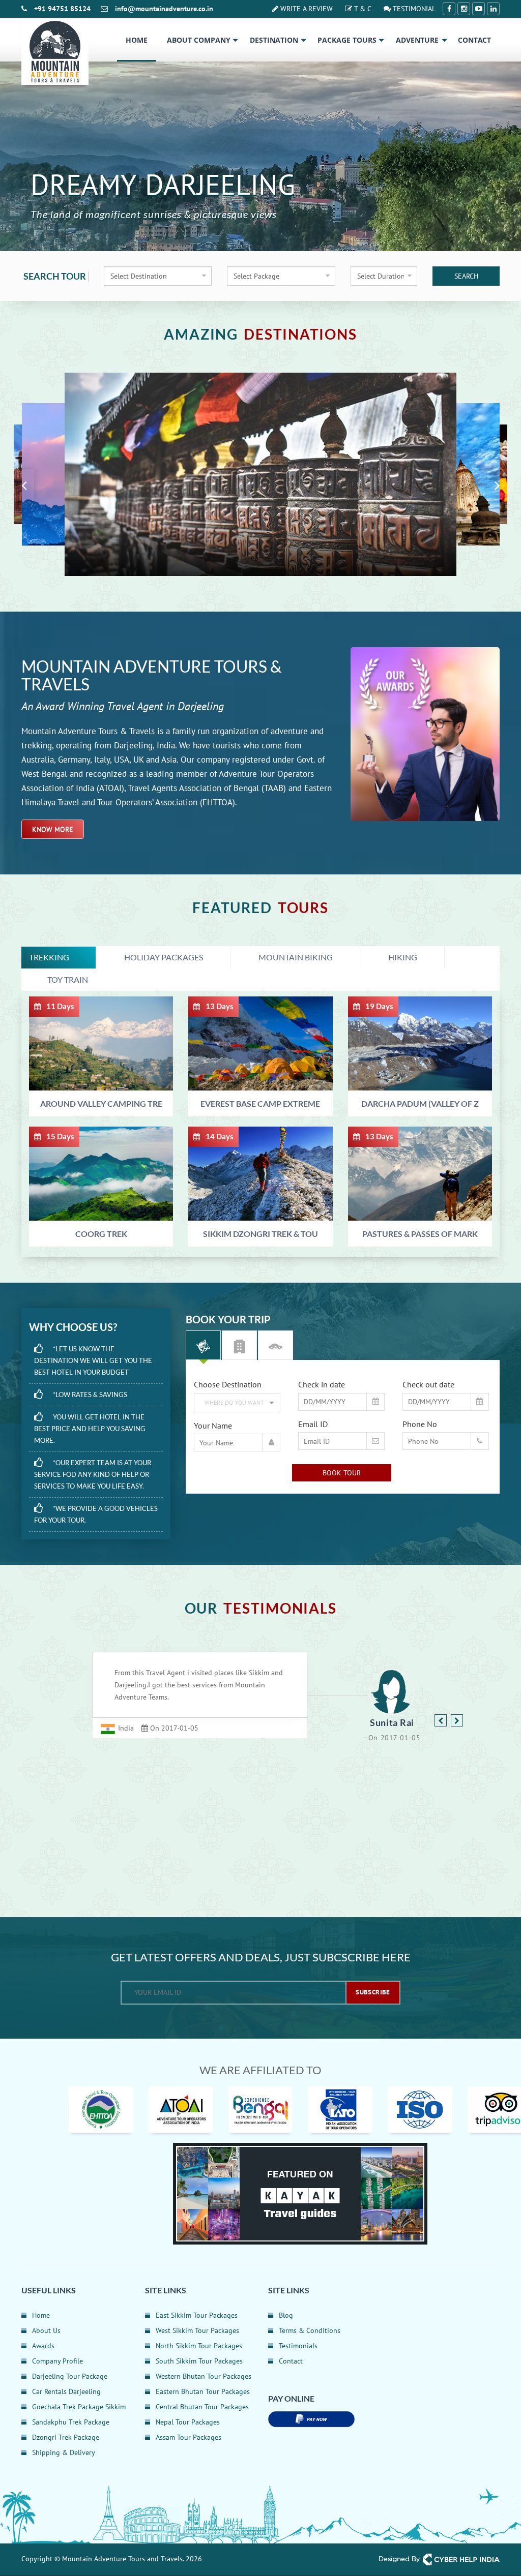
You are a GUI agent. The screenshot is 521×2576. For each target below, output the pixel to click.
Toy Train (68, 979)
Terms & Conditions (310, 2330)
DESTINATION (274, 40)
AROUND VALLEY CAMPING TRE (101, 1103)
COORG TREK (101, 1234)
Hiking (403, 957)
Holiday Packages (164, 957)
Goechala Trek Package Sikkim (79, 2407)
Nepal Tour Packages (188, 2422)
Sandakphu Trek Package (71, 2422)
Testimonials (298, 2346)
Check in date (322, 1384)
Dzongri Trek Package (66, 2437)
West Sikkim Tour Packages (197, 2330)
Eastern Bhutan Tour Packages (203, 2391)
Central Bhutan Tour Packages (202, 2407)
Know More (53, 829)
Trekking (49, 957)
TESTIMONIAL (413, 9)
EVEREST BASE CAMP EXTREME (260, 1103)
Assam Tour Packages (189, 2437)
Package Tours (347, 40)
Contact (474, 40)
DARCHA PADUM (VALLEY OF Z (420, 1103)
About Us (46, 2330)
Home (137, 40)
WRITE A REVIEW (306, 9)
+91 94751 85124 (62, 9)
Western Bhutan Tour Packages (204, 2376)
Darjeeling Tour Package (70, 2376)
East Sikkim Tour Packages (197, 2315)
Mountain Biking (296, 957)
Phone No (420, 1424)
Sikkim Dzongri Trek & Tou (260, 1234)
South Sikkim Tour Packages (199, 2361)
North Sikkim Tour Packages (199, 2346)
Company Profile (57, 2361)
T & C (362, 9)
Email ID (313, 1424)
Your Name (213, 1426)
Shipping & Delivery (64, 2452)
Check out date (428, 1384)
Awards (43, 2346)
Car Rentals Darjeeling (66, 2391)
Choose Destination (228, 1384)
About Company (199, 40)
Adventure (417, 40)
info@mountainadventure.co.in (164, 9)
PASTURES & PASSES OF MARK (420, 1234)
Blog (286, 2315)
